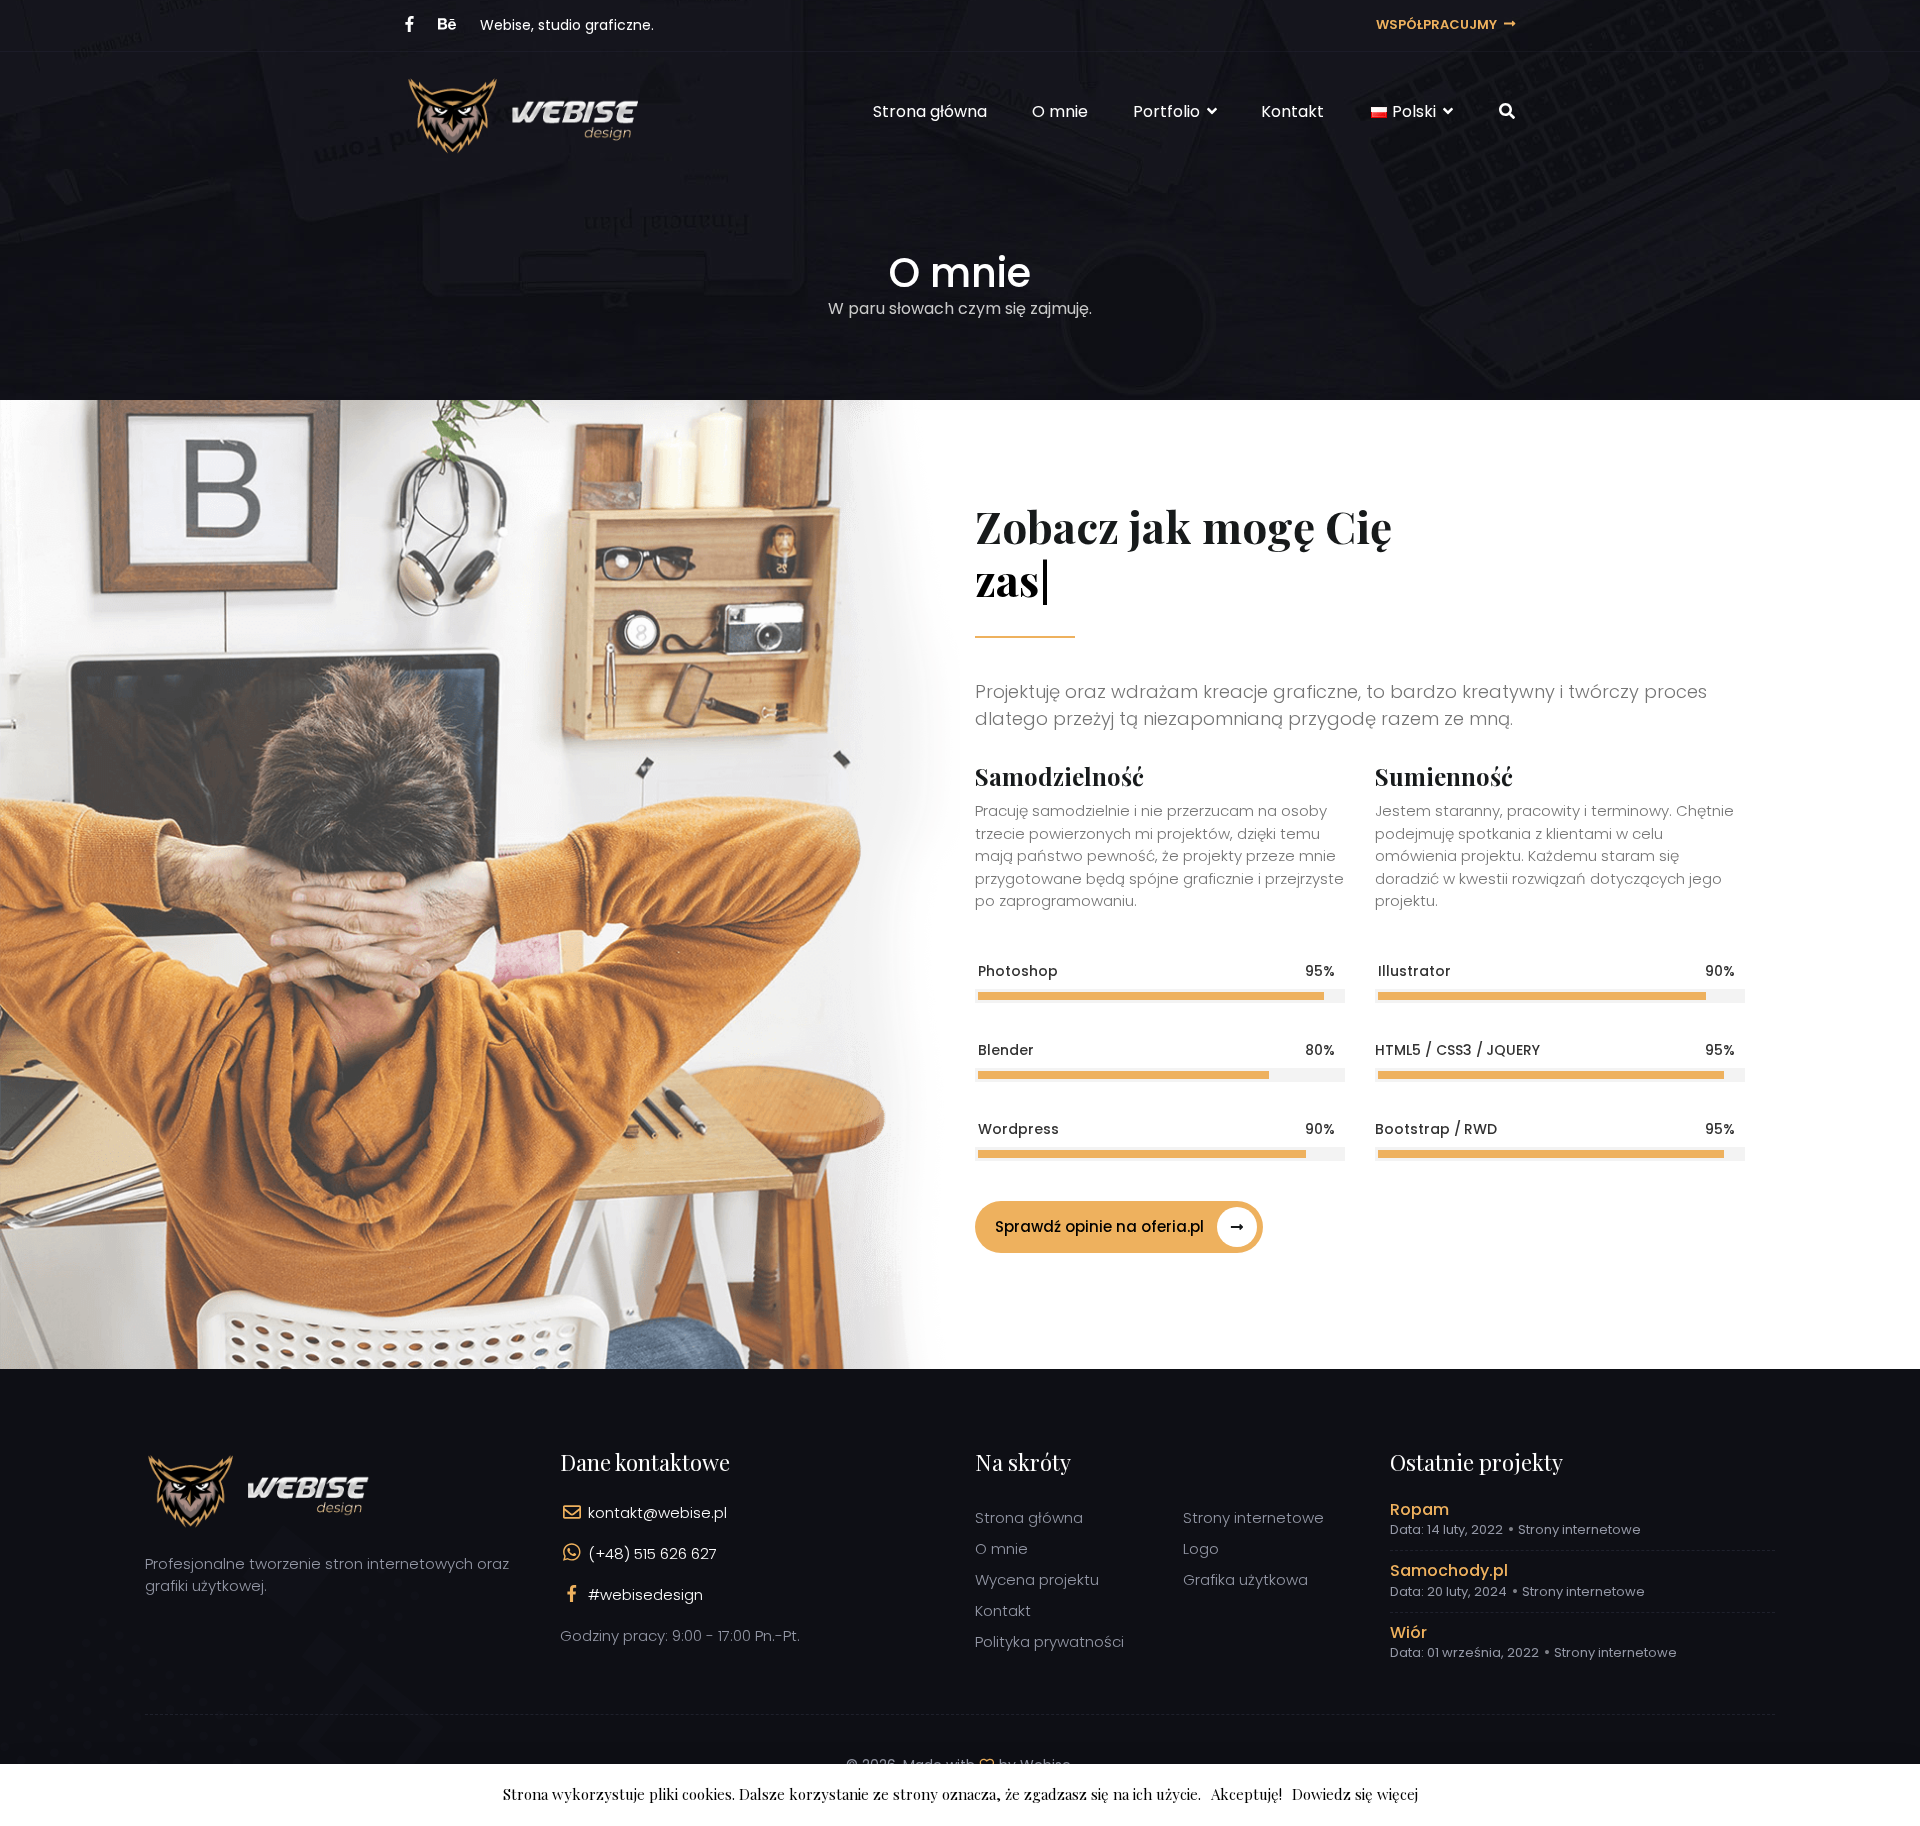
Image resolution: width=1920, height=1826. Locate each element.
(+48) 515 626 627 (652, 1553)
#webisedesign (645, 1594)
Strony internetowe (1253, 1517)
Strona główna (930, 111)
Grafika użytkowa (1245, 1579)
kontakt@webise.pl (657, 1512)
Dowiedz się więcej (1355, 1794)
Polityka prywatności (1049, 1641)
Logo (1201, 1548)
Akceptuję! (1246, 1794)
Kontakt (1292, 111)
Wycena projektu (1037, 1579)
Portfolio (1168, 111)
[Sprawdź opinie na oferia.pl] (1119, 1258)
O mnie (1060, 111)
